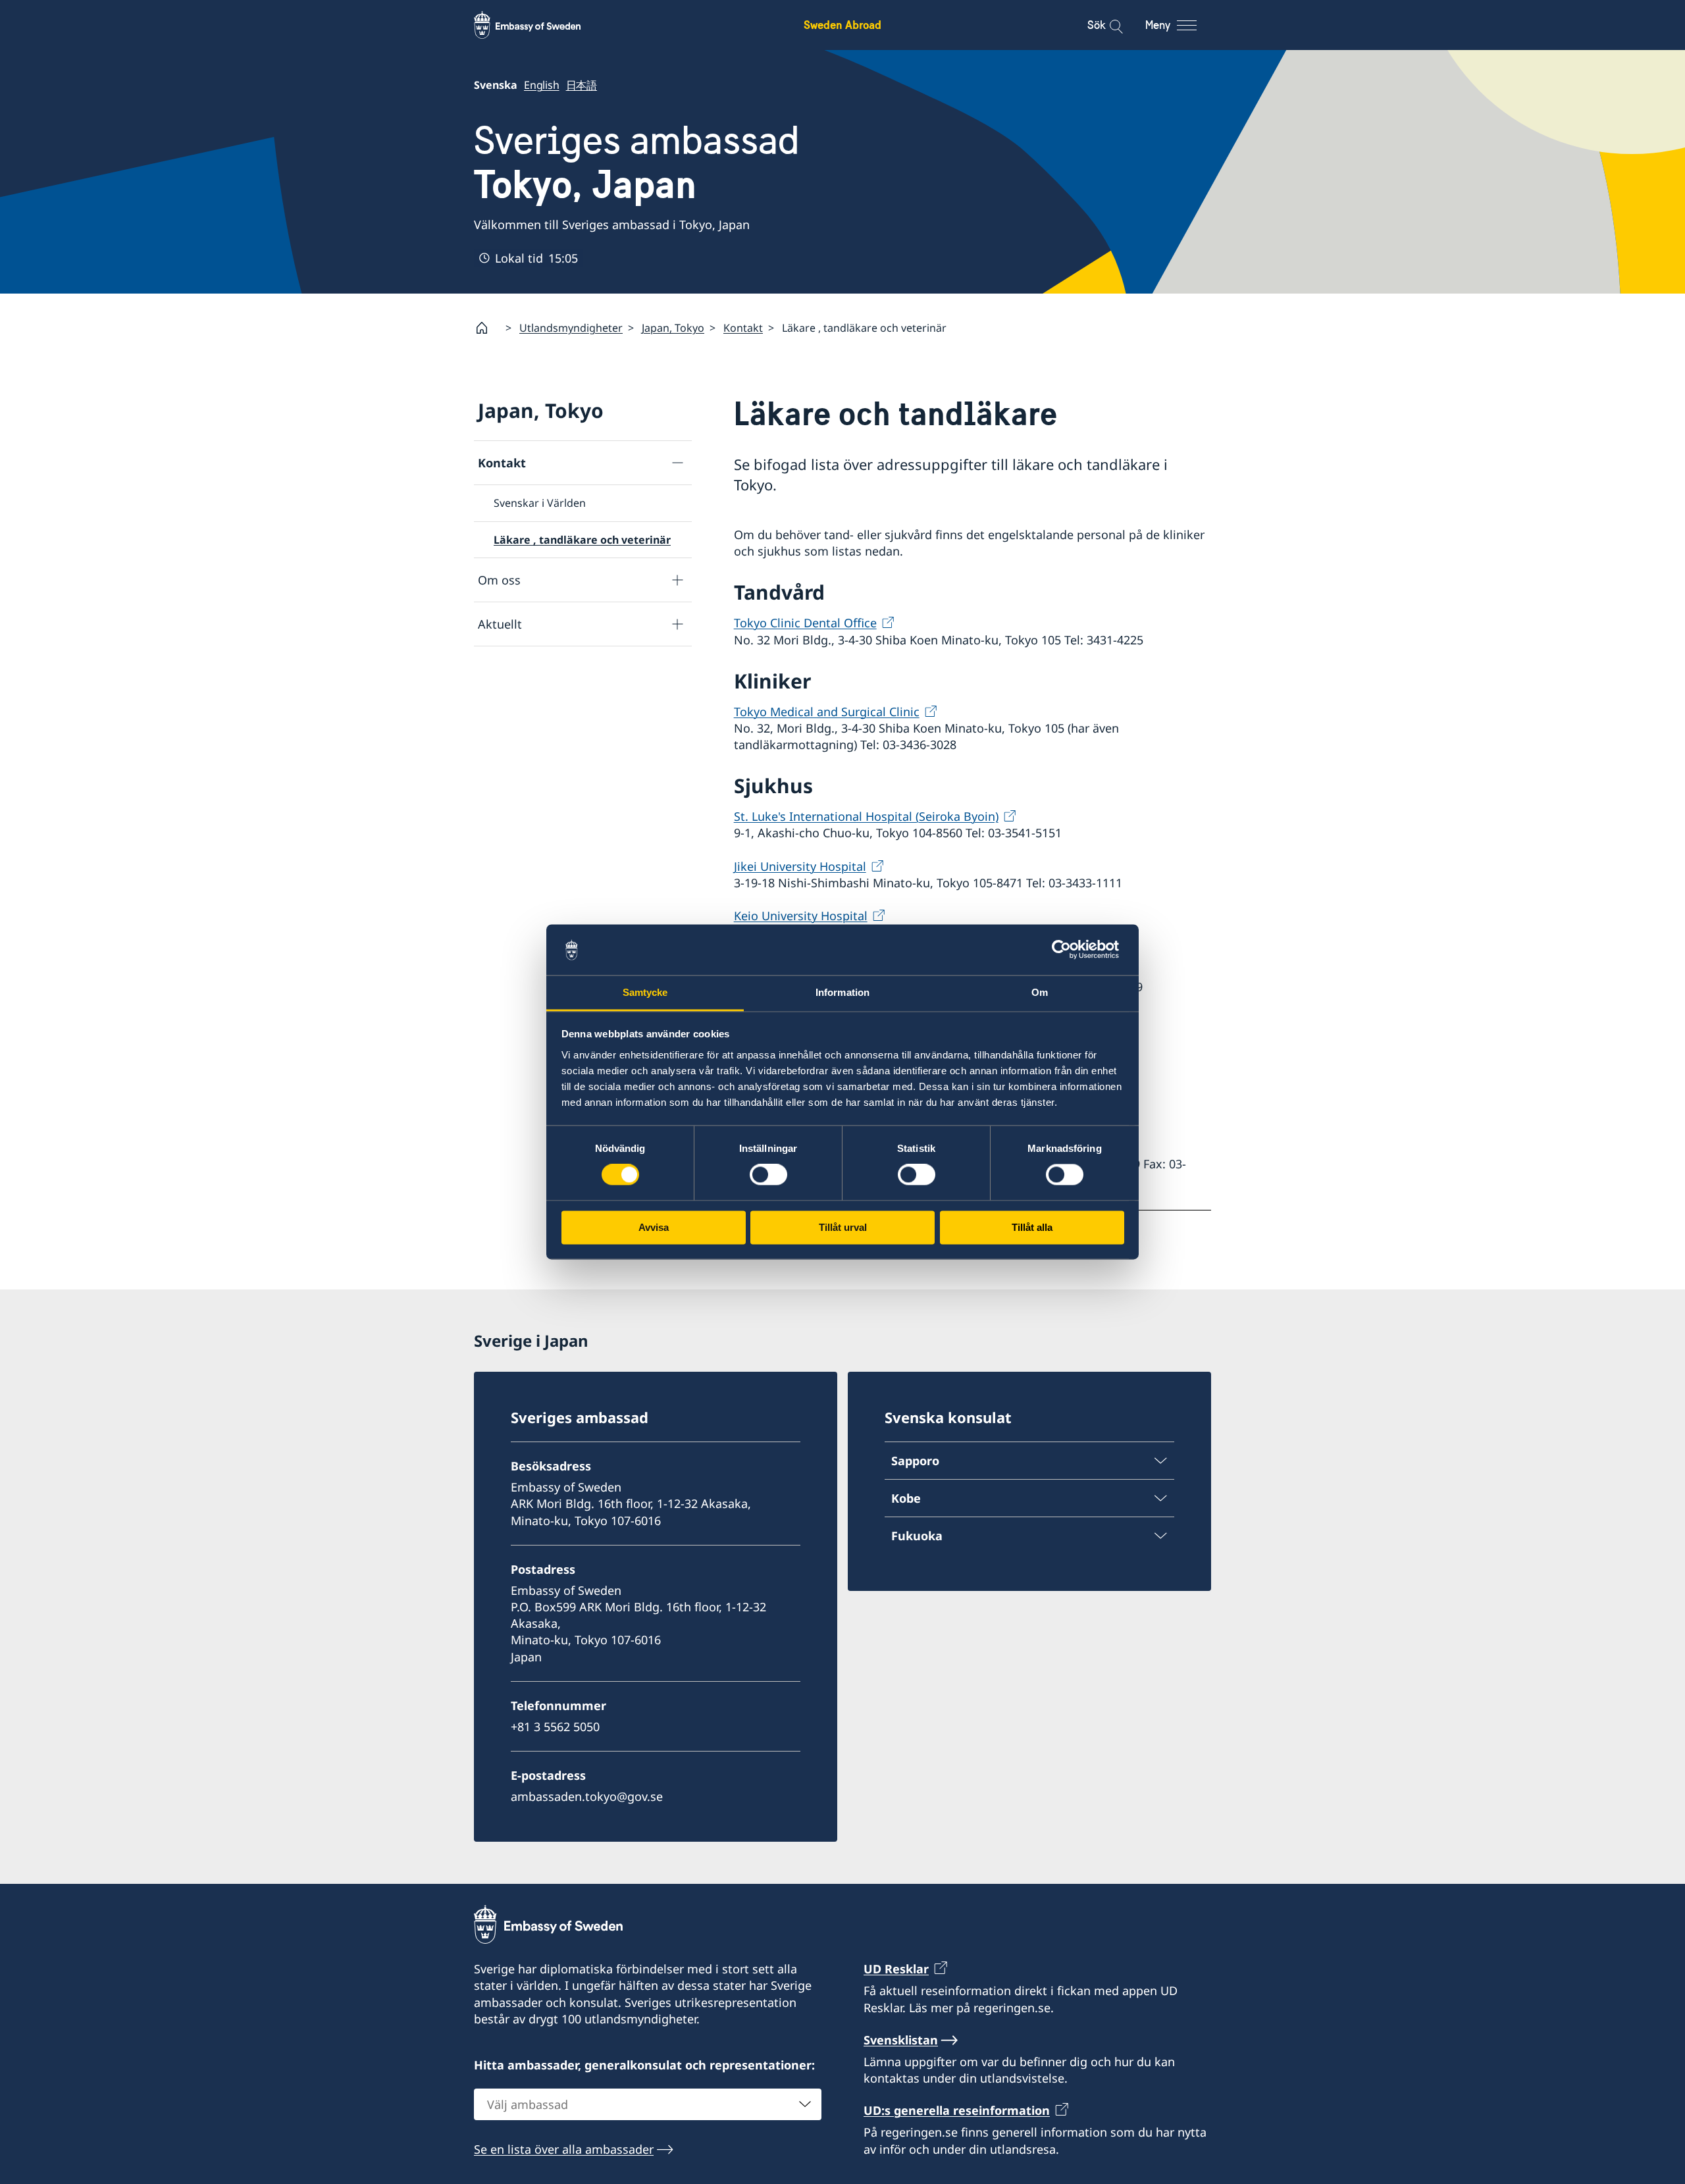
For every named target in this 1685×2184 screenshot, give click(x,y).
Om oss (499, 580)
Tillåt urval (843, 1227)
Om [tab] (1040, 992)
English (542, 85)
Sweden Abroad (842, 25)
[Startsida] (487, 328)
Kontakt (743, 328)
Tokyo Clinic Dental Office (805, 623)
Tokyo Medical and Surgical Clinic (827, 712)
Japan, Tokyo (673, 328)
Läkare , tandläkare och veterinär (582, 540)
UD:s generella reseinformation (957, 2110)
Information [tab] (842, 992)
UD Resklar (896, 1969)
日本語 (582, 85)
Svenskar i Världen (540, 503)
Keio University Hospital (801, 916)
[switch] (768, 1175)
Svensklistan (901, 2040)
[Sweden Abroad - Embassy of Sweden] (540, 25)
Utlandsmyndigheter (571, 328)
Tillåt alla (1032, 1227)
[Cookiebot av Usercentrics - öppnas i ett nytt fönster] (1067, 950)
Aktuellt (500, 624)
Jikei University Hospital (800, 866)
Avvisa (654, 1227)
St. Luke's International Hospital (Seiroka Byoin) (866, 816)
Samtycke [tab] (645, 992)
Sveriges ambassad (637, 163)
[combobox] (648, 2104)
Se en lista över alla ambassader (564, 2149)
